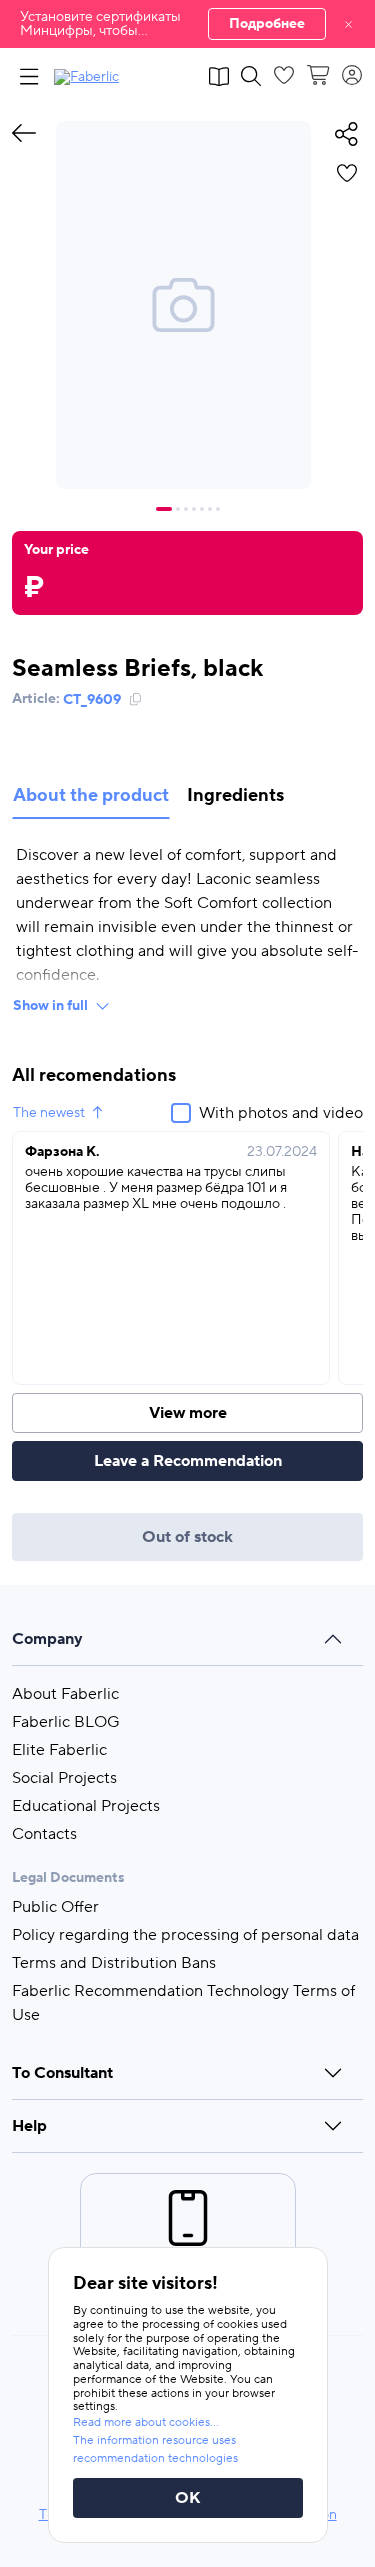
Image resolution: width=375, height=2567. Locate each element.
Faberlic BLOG (66, 1722)
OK (188, 2498)
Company (47, 1639)
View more (188, 1413)
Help (29, 2126)
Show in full (50, 1006)
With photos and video (281, 1113)
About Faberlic (65, 1694)
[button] (187, 24)
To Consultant (62, 2073)
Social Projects (64, 1778)
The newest (49, 1113)
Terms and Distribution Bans (114, 1963)
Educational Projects (86, 1806)
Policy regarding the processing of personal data (185, 1935)
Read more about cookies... (146, 2422)
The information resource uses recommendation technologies (155, 2449)
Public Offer (55, 1907)
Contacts (44, 1834)
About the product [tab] (91, 795)
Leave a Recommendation (188, 1461)
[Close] (348, 24)
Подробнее (267, 24)
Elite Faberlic (59, 1750)
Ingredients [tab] (235, 795)
